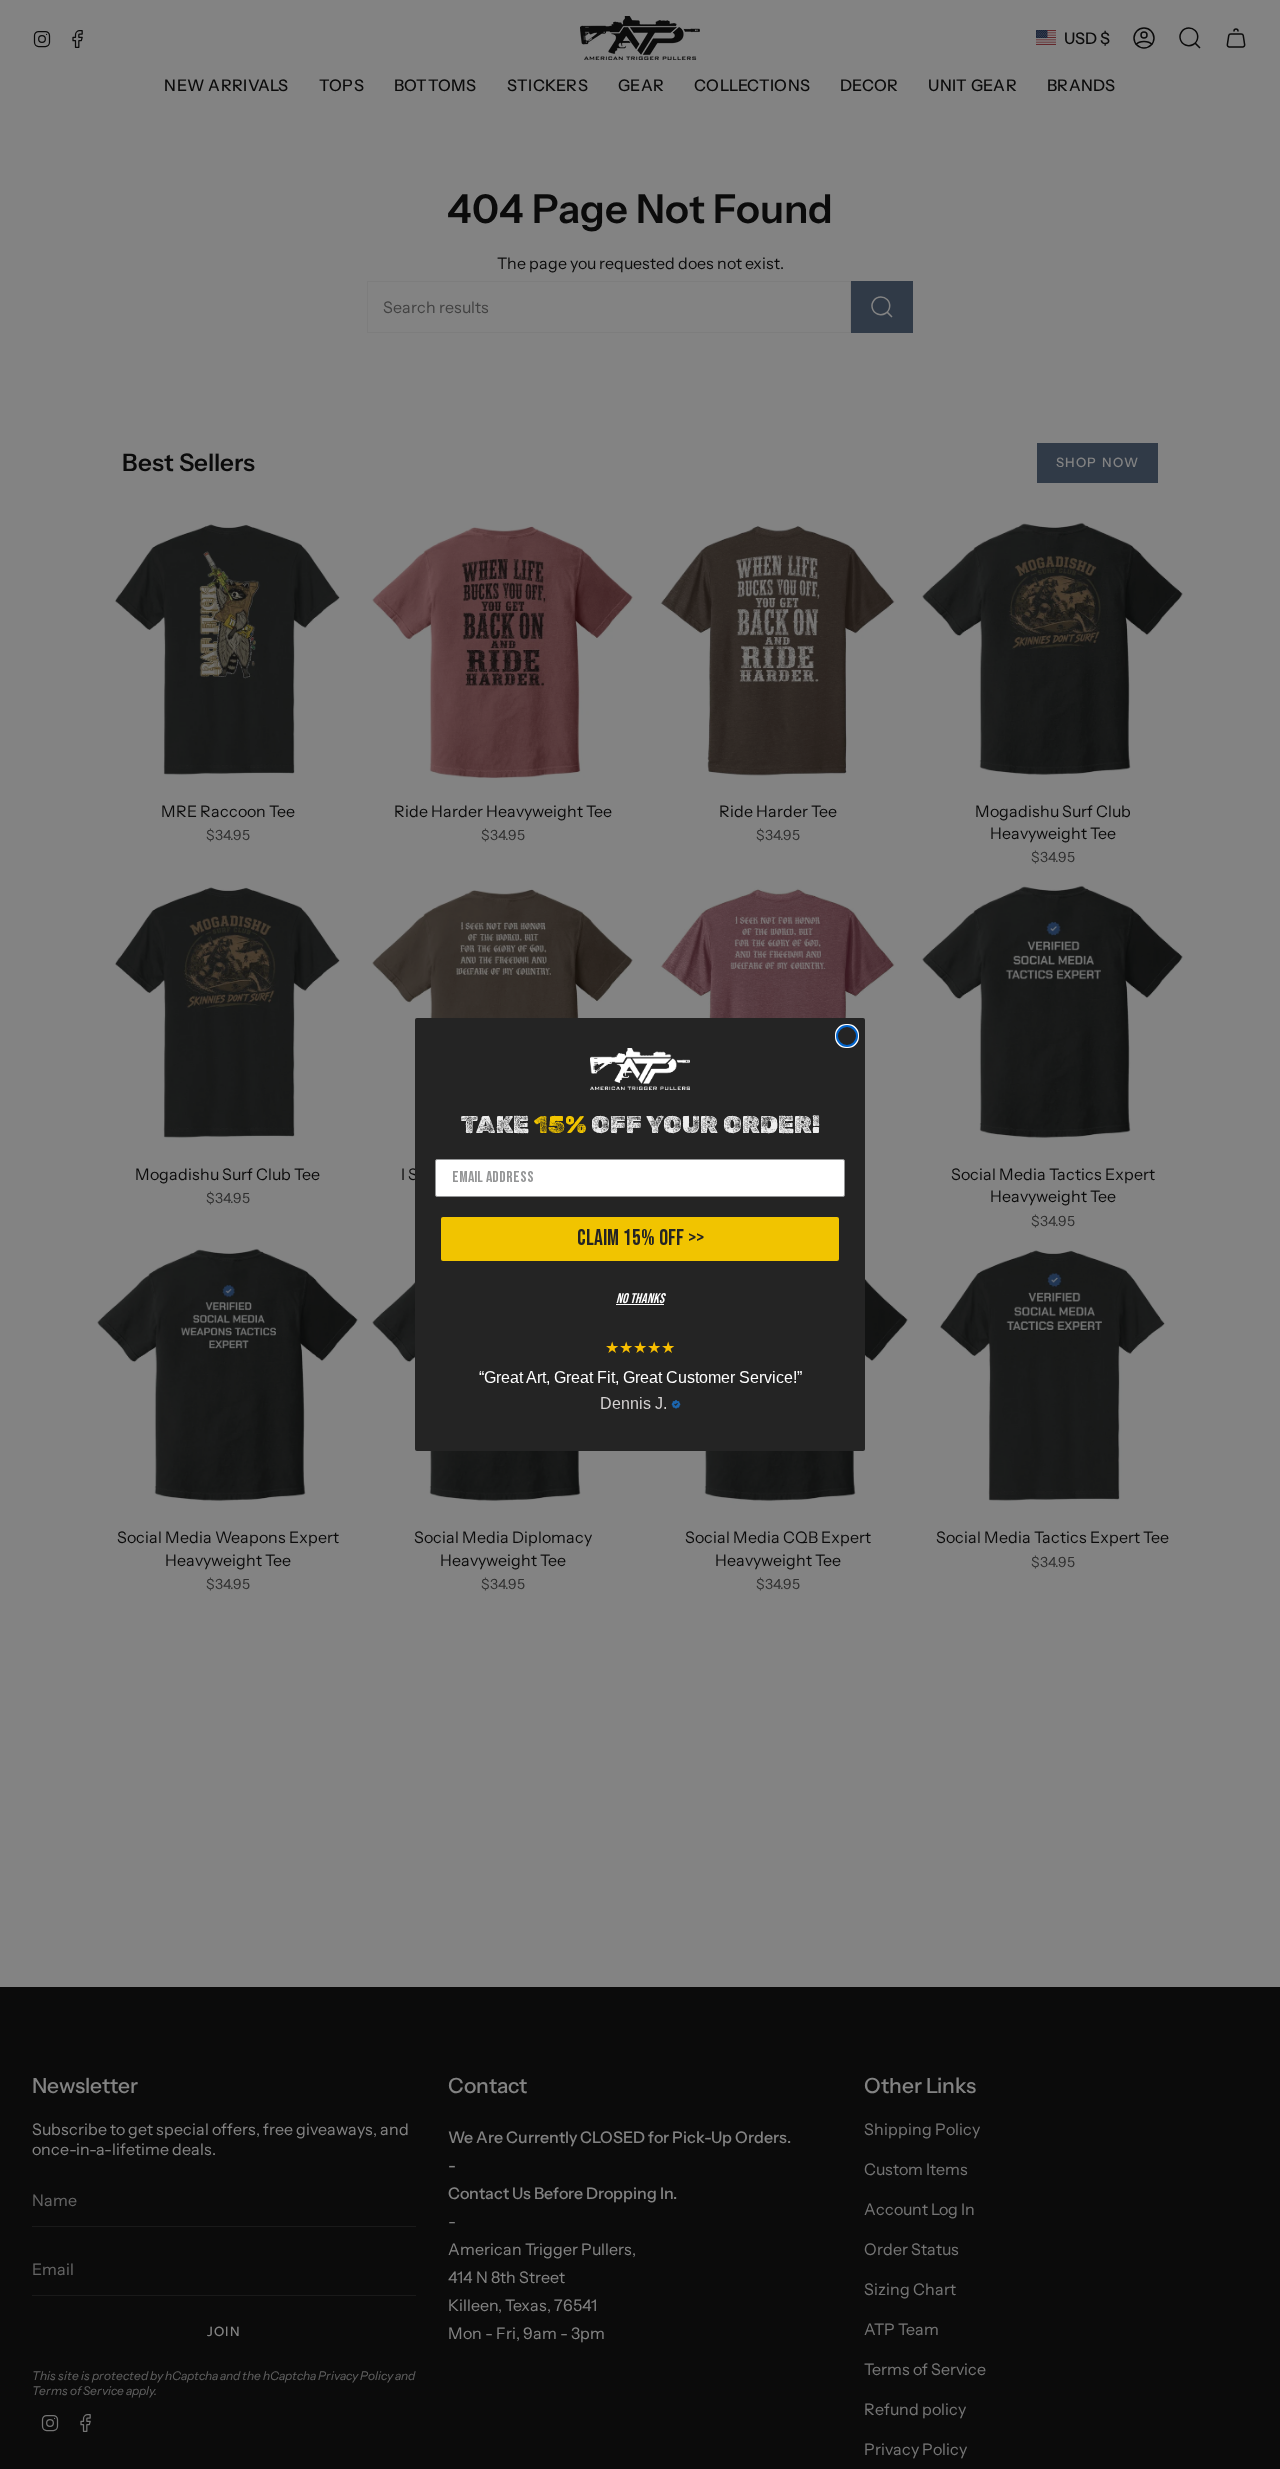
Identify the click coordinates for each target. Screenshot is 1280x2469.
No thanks (640, 1298)
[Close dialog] (847, 1036)
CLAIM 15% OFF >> (640, 1238)
